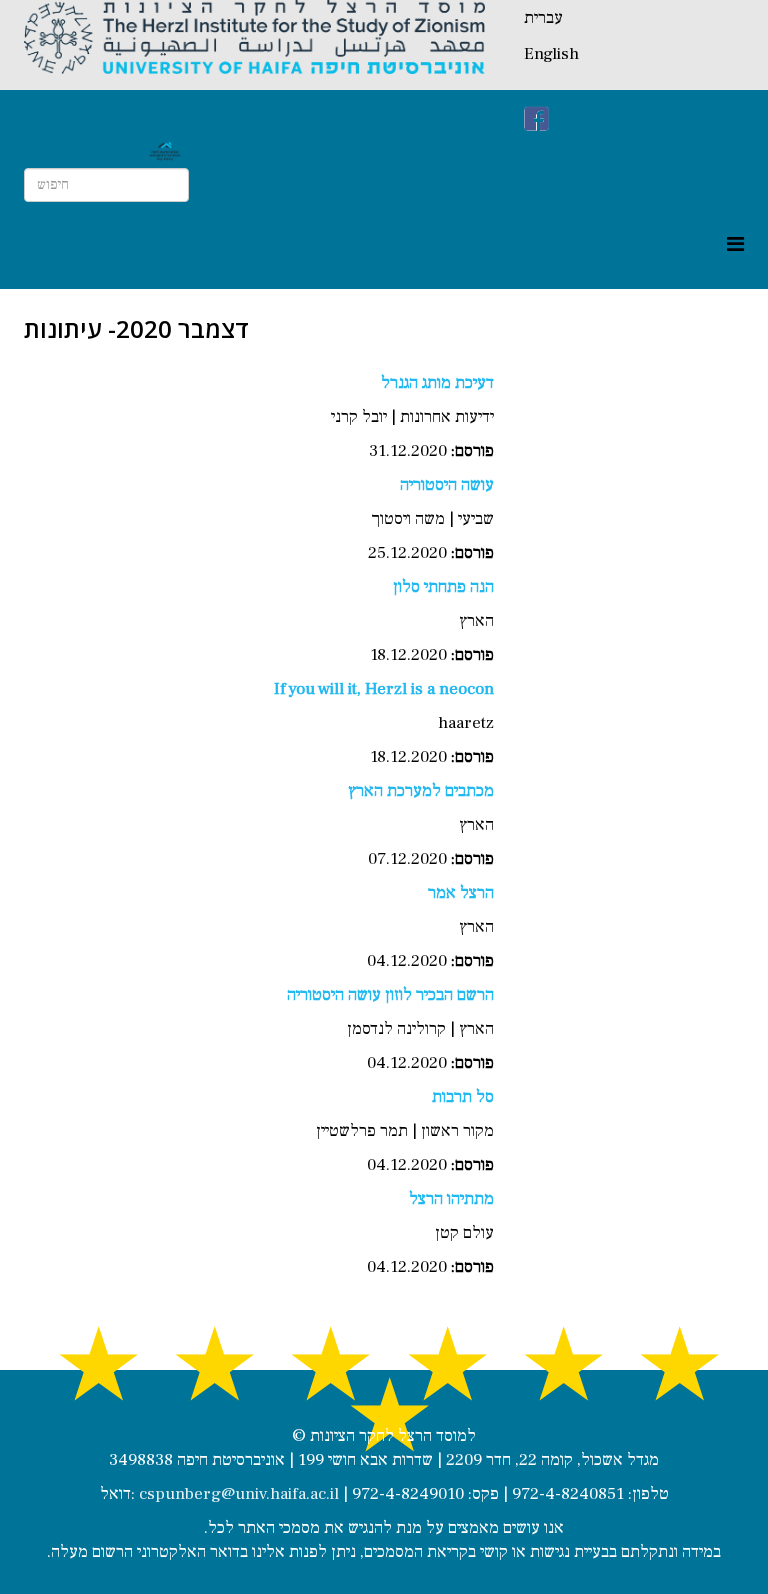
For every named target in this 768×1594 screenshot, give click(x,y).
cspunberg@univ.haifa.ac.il (239, 1494)
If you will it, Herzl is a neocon (384, 689)
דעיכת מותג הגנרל (437, 383)
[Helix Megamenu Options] (735, 245)
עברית (543, 18)
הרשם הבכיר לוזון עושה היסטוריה (390, 995)
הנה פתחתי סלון (443, 587)
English (551, 54)
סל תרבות (463, 1097)
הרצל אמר (461, 893)
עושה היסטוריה (447, 485)
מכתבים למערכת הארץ (421, 791)
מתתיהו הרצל (451, 1199)
